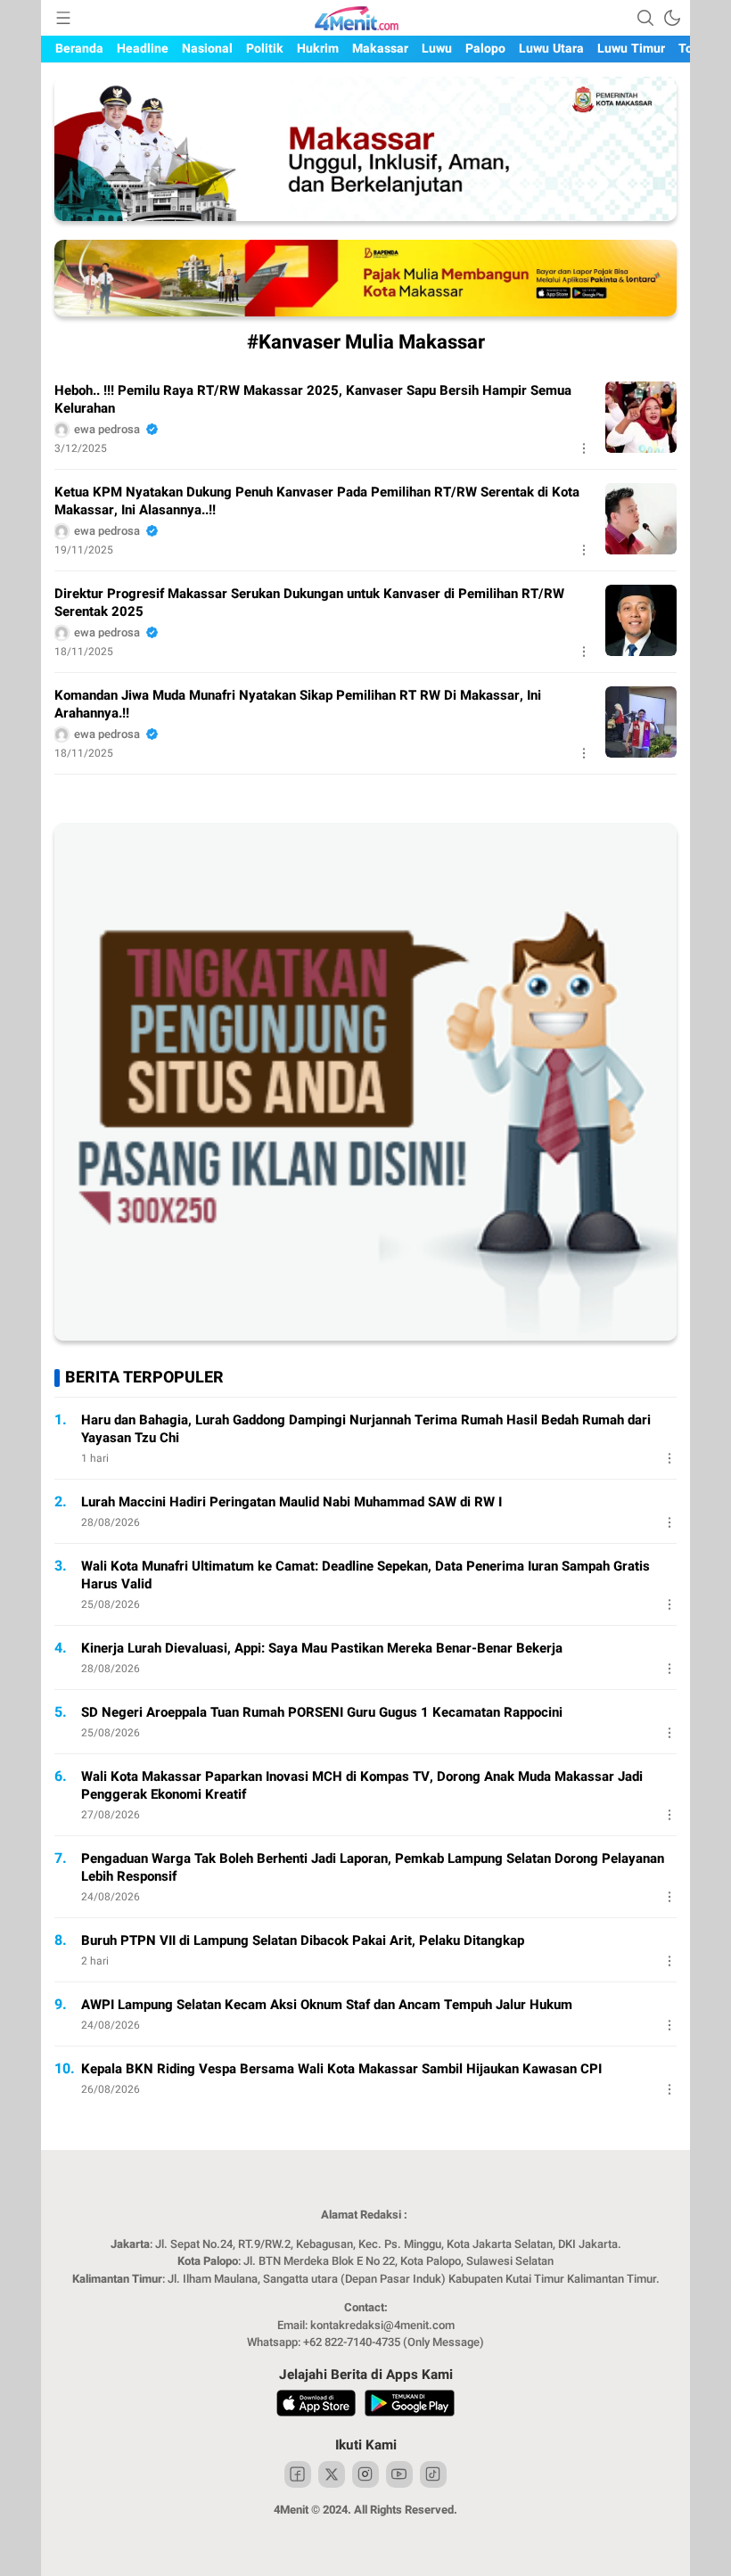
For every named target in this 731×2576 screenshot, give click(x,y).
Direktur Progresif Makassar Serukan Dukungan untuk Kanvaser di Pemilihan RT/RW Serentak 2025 (309, 603)
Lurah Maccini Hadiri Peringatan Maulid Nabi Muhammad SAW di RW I (292, 1502)
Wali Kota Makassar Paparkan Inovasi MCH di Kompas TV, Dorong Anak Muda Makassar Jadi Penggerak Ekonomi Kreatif (362, 1785)
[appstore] (316, 2406)
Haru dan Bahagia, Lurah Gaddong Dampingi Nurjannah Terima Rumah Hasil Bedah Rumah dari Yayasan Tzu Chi (366, 1429)
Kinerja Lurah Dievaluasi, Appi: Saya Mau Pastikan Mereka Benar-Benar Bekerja (322, 1648)
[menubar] (63, 18)
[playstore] (410, 2406)
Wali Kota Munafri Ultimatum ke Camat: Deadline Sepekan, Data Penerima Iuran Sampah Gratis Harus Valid (365, 1575)
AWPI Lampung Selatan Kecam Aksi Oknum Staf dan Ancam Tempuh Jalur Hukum (327, 2005)
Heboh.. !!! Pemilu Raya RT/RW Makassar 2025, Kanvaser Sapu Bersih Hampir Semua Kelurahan (313, 399)
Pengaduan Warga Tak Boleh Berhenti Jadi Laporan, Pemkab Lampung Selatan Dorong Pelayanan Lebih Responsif (373, 1867)
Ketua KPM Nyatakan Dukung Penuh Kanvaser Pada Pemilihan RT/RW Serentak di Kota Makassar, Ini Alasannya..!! (317, 501)
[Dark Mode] (672, 18)
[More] (584, 448)
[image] (641, 417)
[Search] (645, 18)
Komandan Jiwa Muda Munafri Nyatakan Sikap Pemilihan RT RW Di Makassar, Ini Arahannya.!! (298, 704)
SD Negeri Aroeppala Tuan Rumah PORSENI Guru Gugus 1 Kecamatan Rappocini (322, 1712)
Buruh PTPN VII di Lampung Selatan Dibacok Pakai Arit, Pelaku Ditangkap (303, 1940)
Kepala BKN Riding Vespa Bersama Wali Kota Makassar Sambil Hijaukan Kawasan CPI (341, 2069)
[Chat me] (365, 1337)
